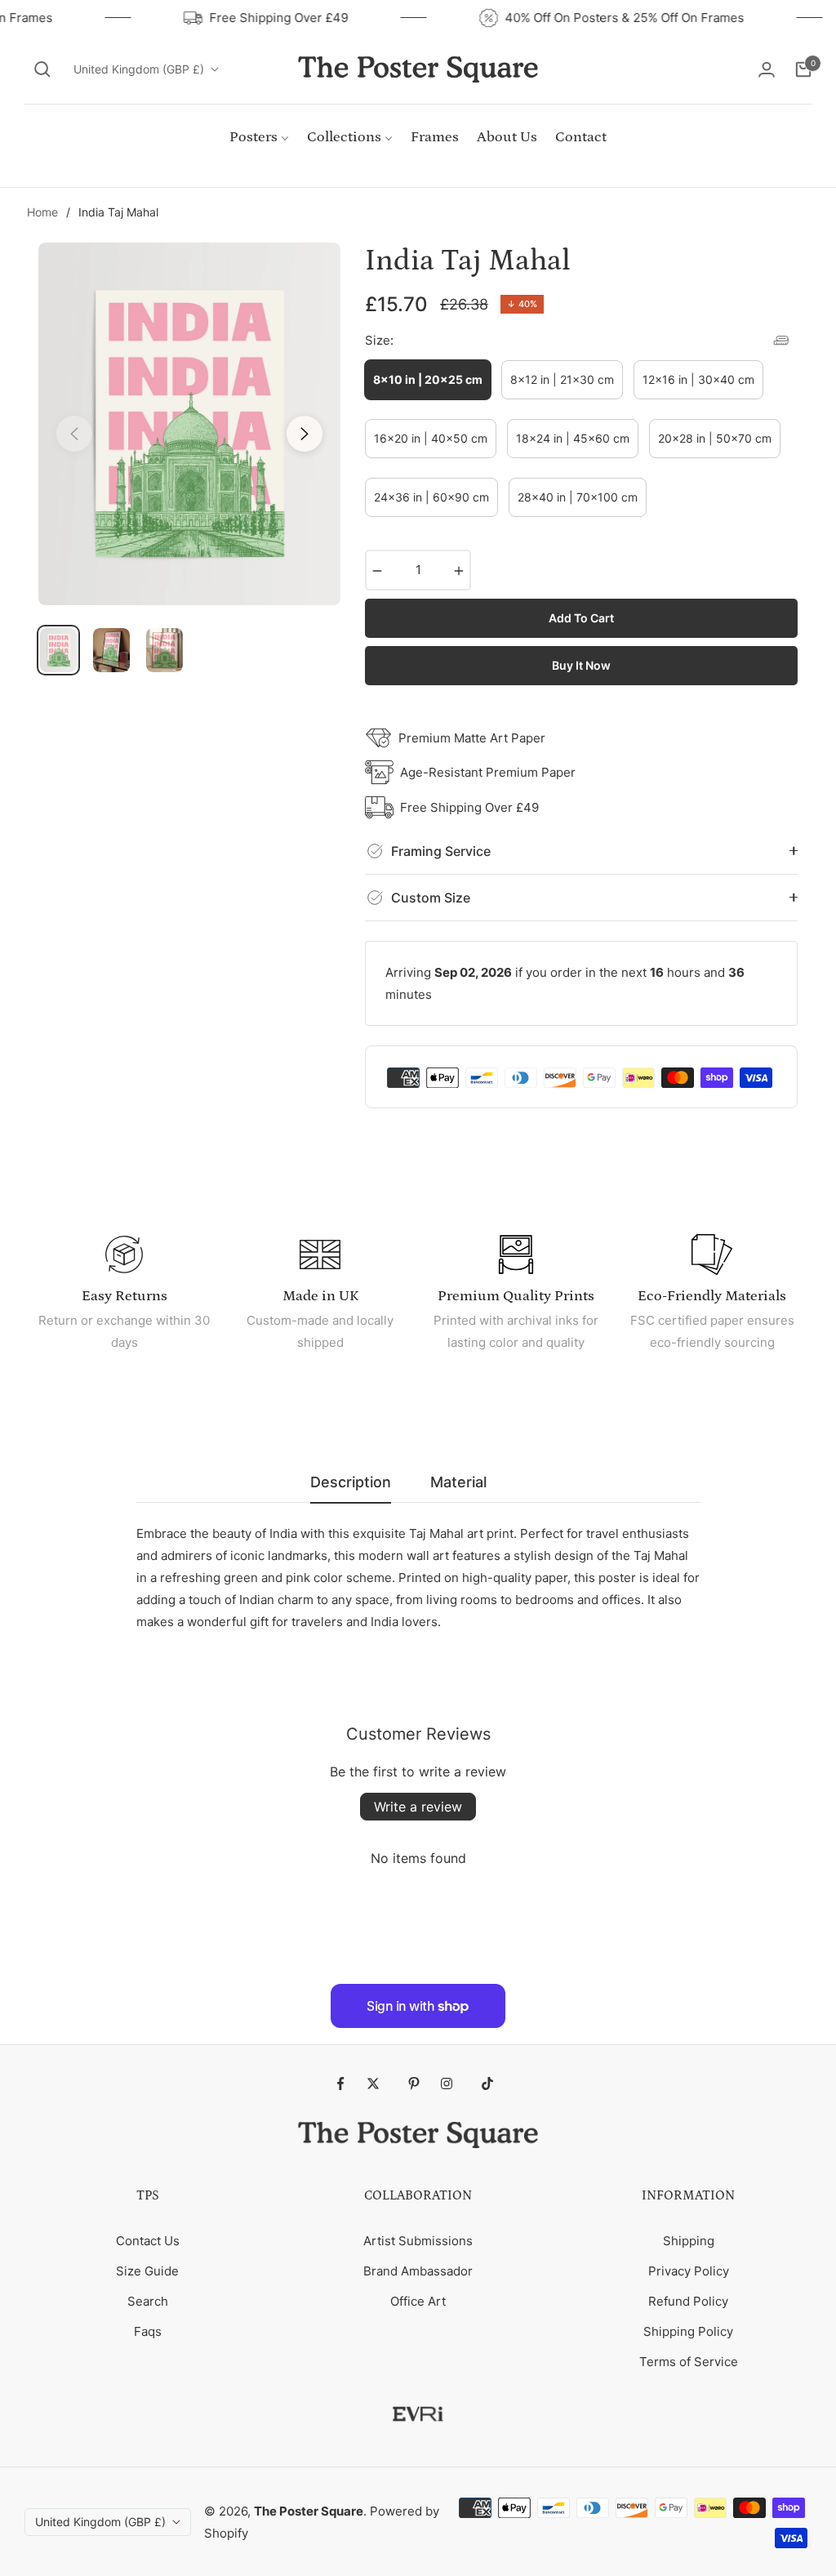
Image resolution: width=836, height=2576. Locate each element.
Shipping (689, 2241)
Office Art (418, 2301)
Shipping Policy (688, 2331)
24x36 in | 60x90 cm (431, 497)
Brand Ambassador (418, 2271)
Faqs (148, 2331)
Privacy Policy (689, 2271)
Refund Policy (688, 2301)
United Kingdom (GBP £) (139, 69)
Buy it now (581, 665)
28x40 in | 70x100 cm (578, 497)
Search (148, 2301)
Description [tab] (351, 1482)
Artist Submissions (418, 2241)
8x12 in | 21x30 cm (562, 379)
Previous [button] (74, 434)
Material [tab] (458, 1482)
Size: (379, 340)
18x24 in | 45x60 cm (573, 438)
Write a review (418, 1807)
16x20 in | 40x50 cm (431, 438)
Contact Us (148, 2241)
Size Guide (147, 2271)
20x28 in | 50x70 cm (715, 438)
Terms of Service (689, 2362)
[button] (42, 69)
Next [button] (305, 434)
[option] (189, 424)
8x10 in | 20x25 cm (428, 379)
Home (42, 212)
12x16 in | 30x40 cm (698, 379)
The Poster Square (309, 2511)
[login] (767, 69)
